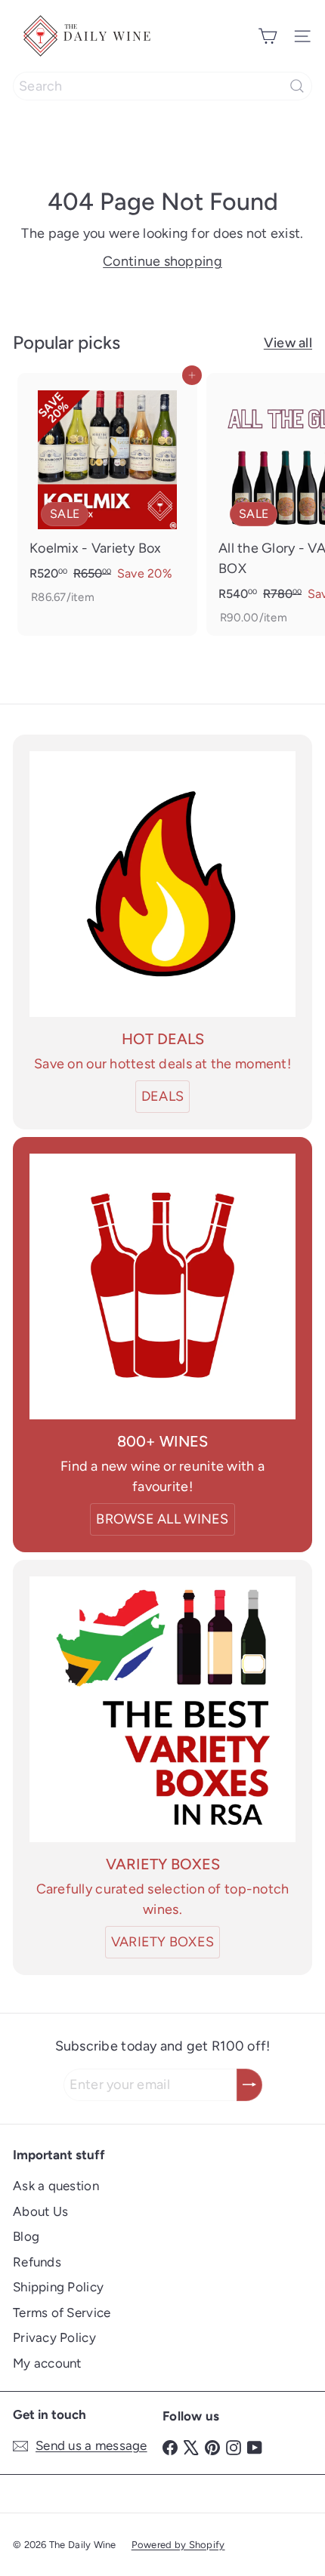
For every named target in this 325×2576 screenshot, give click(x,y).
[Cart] (268, 36)
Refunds (37, 2262)
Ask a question (56, 2186)
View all (288, 343)
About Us (40, 2211)
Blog (26, 2236)
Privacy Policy (54, 2337)
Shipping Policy (58, 2287)
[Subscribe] (249, 2085)
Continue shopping (162, 261)
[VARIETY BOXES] (162, 1709)
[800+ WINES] (162, 1286)
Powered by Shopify (178, 2545)
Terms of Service (62, 2313)
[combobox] (162, 86)
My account (47, 2363)
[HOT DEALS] (162, 884)
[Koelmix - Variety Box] (107, 494)
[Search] (297, 86)
